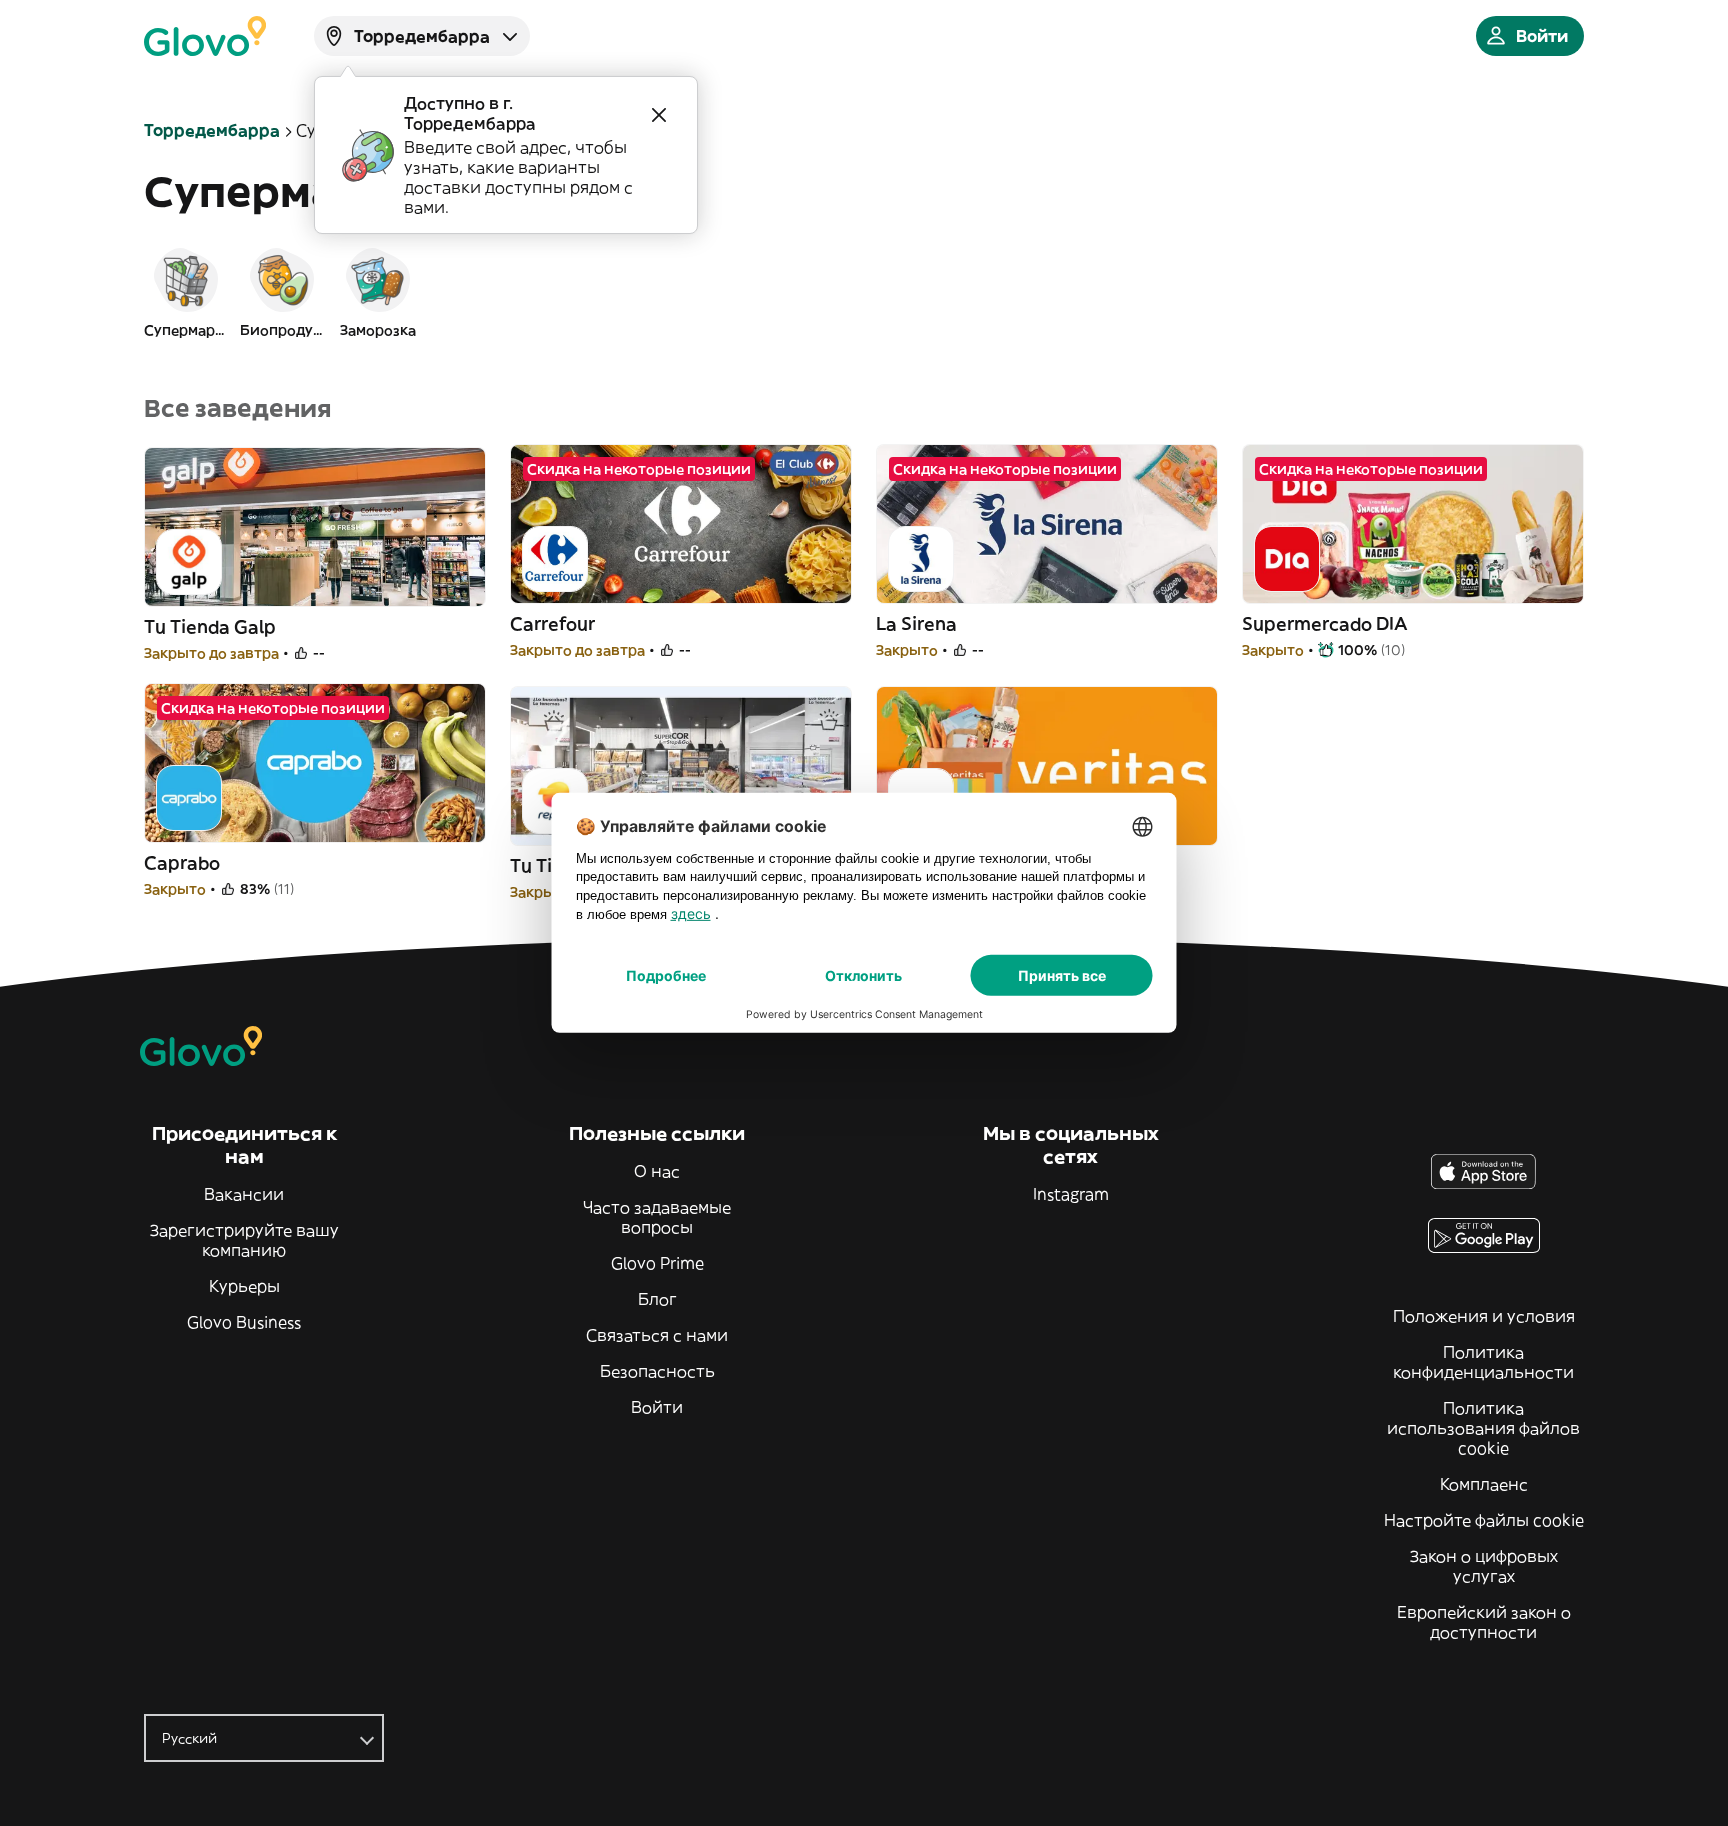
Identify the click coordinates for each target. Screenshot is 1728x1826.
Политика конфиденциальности (1483, 1362)
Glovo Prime (657, 1263)
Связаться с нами (657, 1335)
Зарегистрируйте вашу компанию (244, 1240)
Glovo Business (244, 1322)
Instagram (1071, 1194)
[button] (186, 292)
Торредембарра (212, 130)
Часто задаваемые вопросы (657, 1217)
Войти (657, 1407)
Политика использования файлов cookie (1483, 1428)
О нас (657, 1171)
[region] (864, 292)
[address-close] (659, 115)
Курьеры (244, 1286)
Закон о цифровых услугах (1484, 1566)
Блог (657, 1299)
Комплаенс (1484, 1484)
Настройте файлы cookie (1484, 1520)
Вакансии (244, 1194)
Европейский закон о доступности (1484, 1622)
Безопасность (657, 1371)
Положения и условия (1484, 1316)
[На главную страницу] (205, 36)
